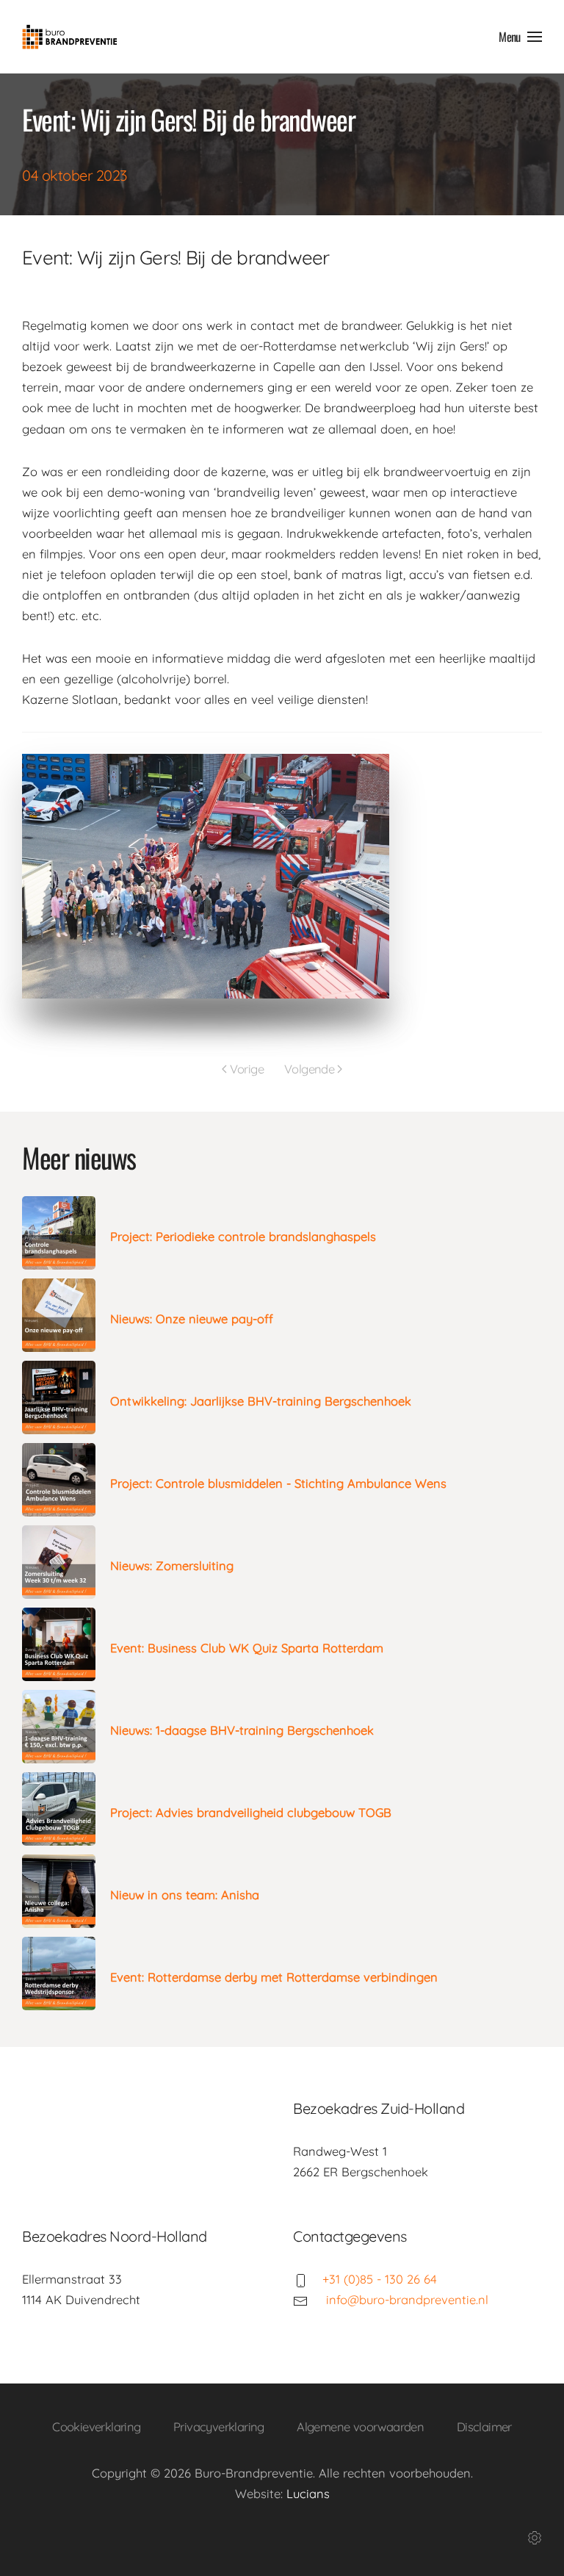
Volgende (309, 1069)
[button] (520, 37)
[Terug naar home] (70, 37)
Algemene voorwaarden (360, 2426)
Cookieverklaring (96, 2426)
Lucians (308, 2493)
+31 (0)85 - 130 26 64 (380, 2279)
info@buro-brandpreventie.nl (405, 2299)
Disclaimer (484, 2426)
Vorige (247, 1069)
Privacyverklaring (219, 2426)
